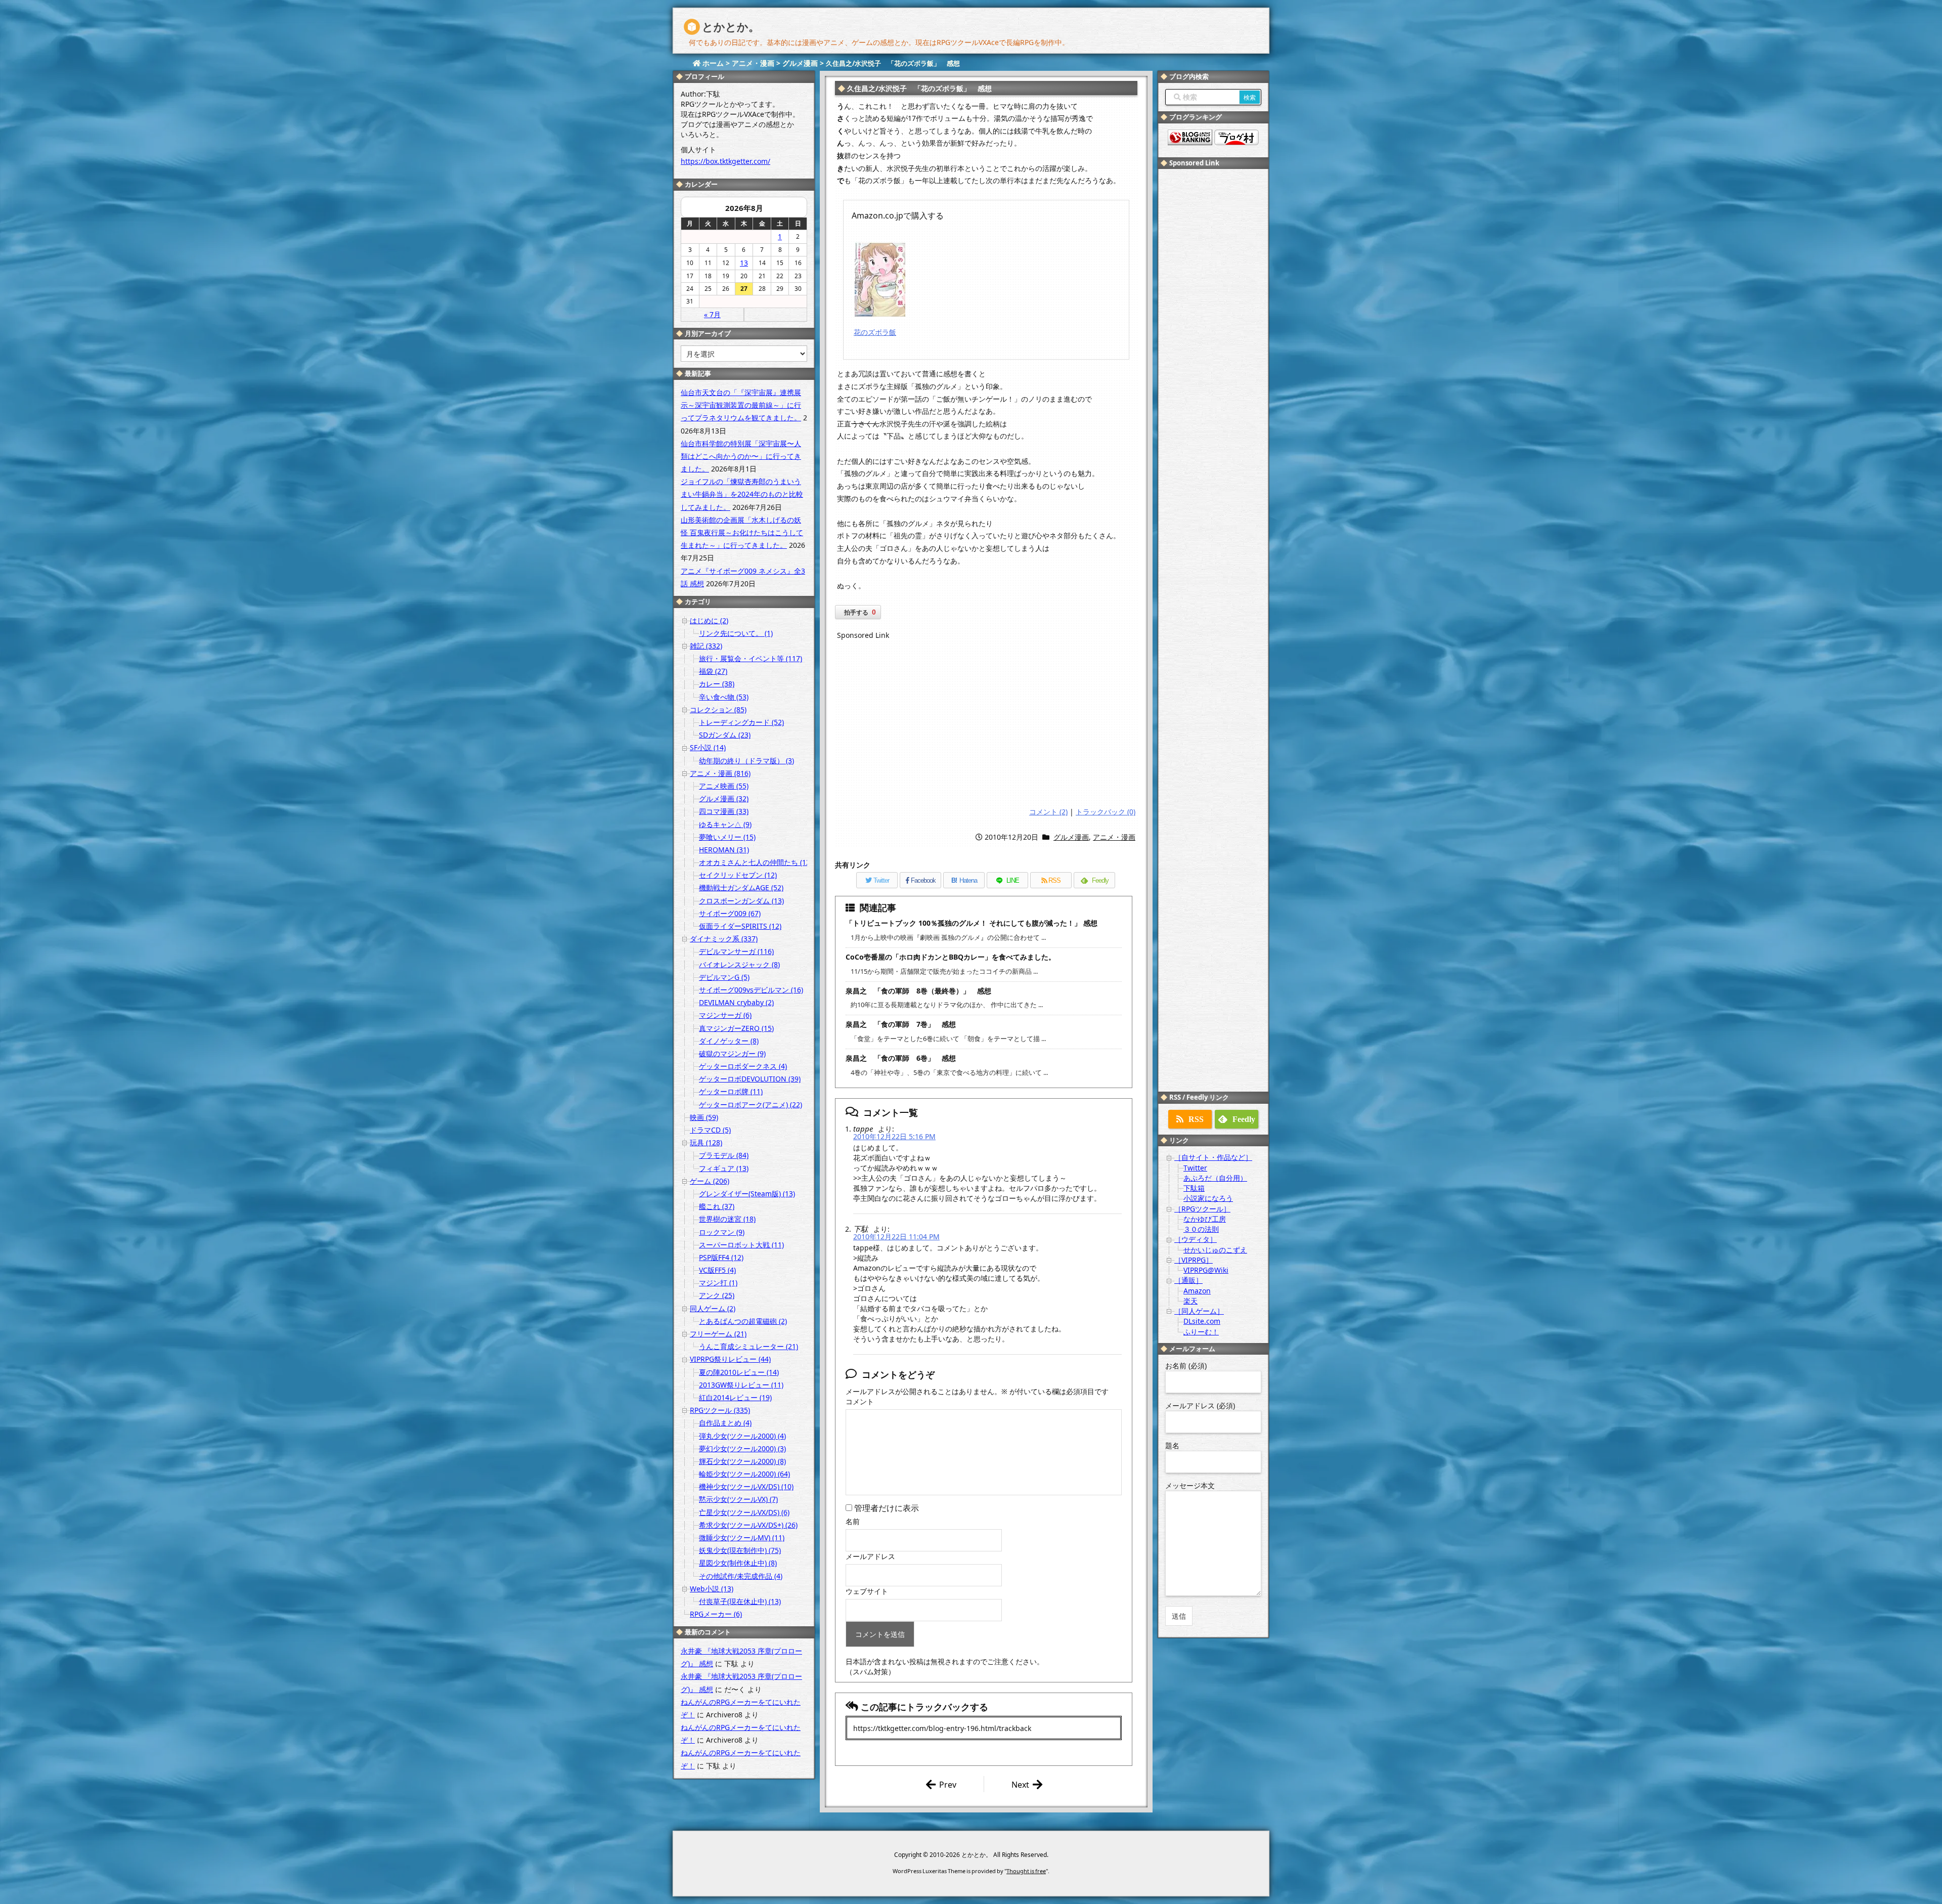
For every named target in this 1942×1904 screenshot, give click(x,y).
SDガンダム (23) (725, 735)
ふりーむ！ (1201, 1332)
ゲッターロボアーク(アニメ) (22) (751, 1105)
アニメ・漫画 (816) (720, 773)
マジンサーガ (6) (725, 1015)
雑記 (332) (706, 646)
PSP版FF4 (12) (721, 1257)
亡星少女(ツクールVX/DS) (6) (744, 1512)
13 (744, 263)
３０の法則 (1201, 1229)
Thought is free (1026, 1871)
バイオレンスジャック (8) (739, 964)
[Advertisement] (986, 725)
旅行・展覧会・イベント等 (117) (751, 658)
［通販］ (1188, 1280)
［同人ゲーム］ (1199, 1311)
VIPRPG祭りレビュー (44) (730, 1359)
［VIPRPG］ (1194, 1260)
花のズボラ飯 (875, 332)
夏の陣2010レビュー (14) (739, 1372)
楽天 (1190, 1301)
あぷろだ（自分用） (1215, 1178)
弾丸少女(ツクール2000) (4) (742, 1436)
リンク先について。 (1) (736, 633)
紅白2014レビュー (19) (735, 1397)
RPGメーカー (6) (716, 1614)
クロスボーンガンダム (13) (741, 901)
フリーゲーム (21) (718, 1334)
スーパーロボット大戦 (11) (741, 1245)
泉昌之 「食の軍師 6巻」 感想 (901, 1058)
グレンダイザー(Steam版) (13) (747, 1194)
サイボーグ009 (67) (730, 913)
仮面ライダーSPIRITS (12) (740, 926)
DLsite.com (1202, 1321)
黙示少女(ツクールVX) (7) (738, 1499)
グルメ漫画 (1071, 837)
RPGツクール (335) (720, 1410)
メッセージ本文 (1190, 1485)
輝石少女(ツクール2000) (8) (742, 1461)
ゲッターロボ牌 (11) (731, 1091)
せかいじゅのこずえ (1215, 1250)
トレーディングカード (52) (741, 722)
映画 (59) (704, 1117)
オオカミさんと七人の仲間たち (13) (756, 862)
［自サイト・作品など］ (1213, 1157)
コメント (860, 1401)
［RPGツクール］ (1202, 1209)
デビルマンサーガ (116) (736, 951)
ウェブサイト (867, 1591)
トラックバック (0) (1106, 812)
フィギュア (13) (724, 1168)
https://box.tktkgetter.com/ (725, 161)
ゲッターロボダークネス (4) (743, 1066)
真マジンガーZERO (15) (736, 1028)
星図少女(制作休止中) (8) (738, 1563)
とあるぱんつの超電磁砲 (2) (743, 1321)
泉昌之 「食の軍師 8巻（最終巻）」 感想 (918, 991)
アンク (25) (717, 1295)
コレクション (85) (718, 709)
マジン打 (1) (718, 1283)
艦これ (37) (717, 1206)
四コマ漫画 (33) (724, 811)
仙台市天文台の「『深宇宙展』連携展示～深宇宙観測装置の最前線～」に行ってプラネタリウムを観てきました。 (741, 405)
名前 (853, 1521)
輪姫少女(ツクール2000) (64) (744, 1474)
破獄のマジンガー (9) (732, 1053)
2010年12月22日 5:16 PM (894, 1136)
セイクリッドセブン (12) (738, 875)
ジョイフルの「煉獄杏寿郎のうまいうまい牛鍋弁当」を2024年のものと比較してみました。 (742, 494)
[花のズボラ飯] (880, 279)
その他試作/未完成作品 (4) (741, 1576)
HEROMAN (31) (724, 850)
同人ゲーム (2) (713, 1308)
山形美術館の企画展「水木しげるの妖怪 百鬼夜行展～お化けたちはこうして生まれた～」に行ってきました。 (742, 532)
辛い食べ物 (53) (724, 697)
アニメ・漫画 (1114, 837)
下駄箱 (1194, 1188)
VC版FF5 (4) (717, 1270)
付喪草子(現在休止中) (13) (740, 1601)
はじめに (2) (709, 620)
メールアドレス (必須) (1200, 1405)
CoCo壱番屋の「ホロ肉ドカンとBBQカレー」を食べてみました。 (951, 957)
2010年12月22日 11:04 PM (896, 1237)
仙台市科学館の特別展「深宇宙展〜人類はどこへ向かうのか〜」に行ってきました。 (741, 456)
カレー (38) (717, 684)
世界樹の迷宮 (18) (727, 1219)
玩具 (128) (706, 1142)
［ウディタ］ (1196, 1239)
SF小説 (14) (708, 747)
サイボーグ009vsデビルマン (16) (751, 990)
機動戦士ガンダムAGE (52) (741, 888)
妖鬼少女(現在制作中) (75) (740, 1550)
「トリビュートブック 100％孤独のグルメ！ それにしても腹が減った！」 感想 (972, 923)
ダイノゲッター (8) (729, 1041)
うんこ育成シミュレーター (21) (748, 1346)
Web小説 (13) (712, 1589)
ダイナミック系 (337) (724, 939)
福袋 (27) (713, 671)
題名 (1172, 1445)
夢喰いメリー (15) (727, 837)
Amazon (1197, 1291)
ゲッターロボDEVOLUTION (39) (750, 1079)
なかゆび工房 (1205, 1219)
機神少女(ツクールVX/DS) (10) (746, 1486)
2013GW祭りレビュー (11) (741, 1385)
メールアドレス (870, 1556)
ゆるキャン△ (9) (725, 824)
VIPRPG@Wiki (1206, 1270)
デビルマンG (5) (724, 977)
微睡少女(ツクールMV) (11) (742, 1538)
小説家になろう (1208, 1198)
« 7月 (712, 314)
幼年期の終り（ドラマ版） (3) (746, 761)
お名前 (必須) (1186, 1366)
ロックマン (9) (722, 1232)
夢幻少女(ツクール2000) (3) (742, 1448)
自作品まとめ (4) (725, 1423)
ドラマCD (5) (710, 1130)
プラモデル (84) (724, 1155)
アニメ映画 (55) (724, 786)
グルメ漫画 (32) (724, 798)
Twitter (1195, 1168)
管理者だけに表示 (886, 1508)
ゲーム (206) (710, 1181)
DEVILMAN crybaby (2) (736, 1002)
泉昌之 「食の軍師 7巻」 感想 (901, 1024)
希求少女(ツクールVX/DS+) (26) (748, 1525)
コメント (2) (1048, 812)
